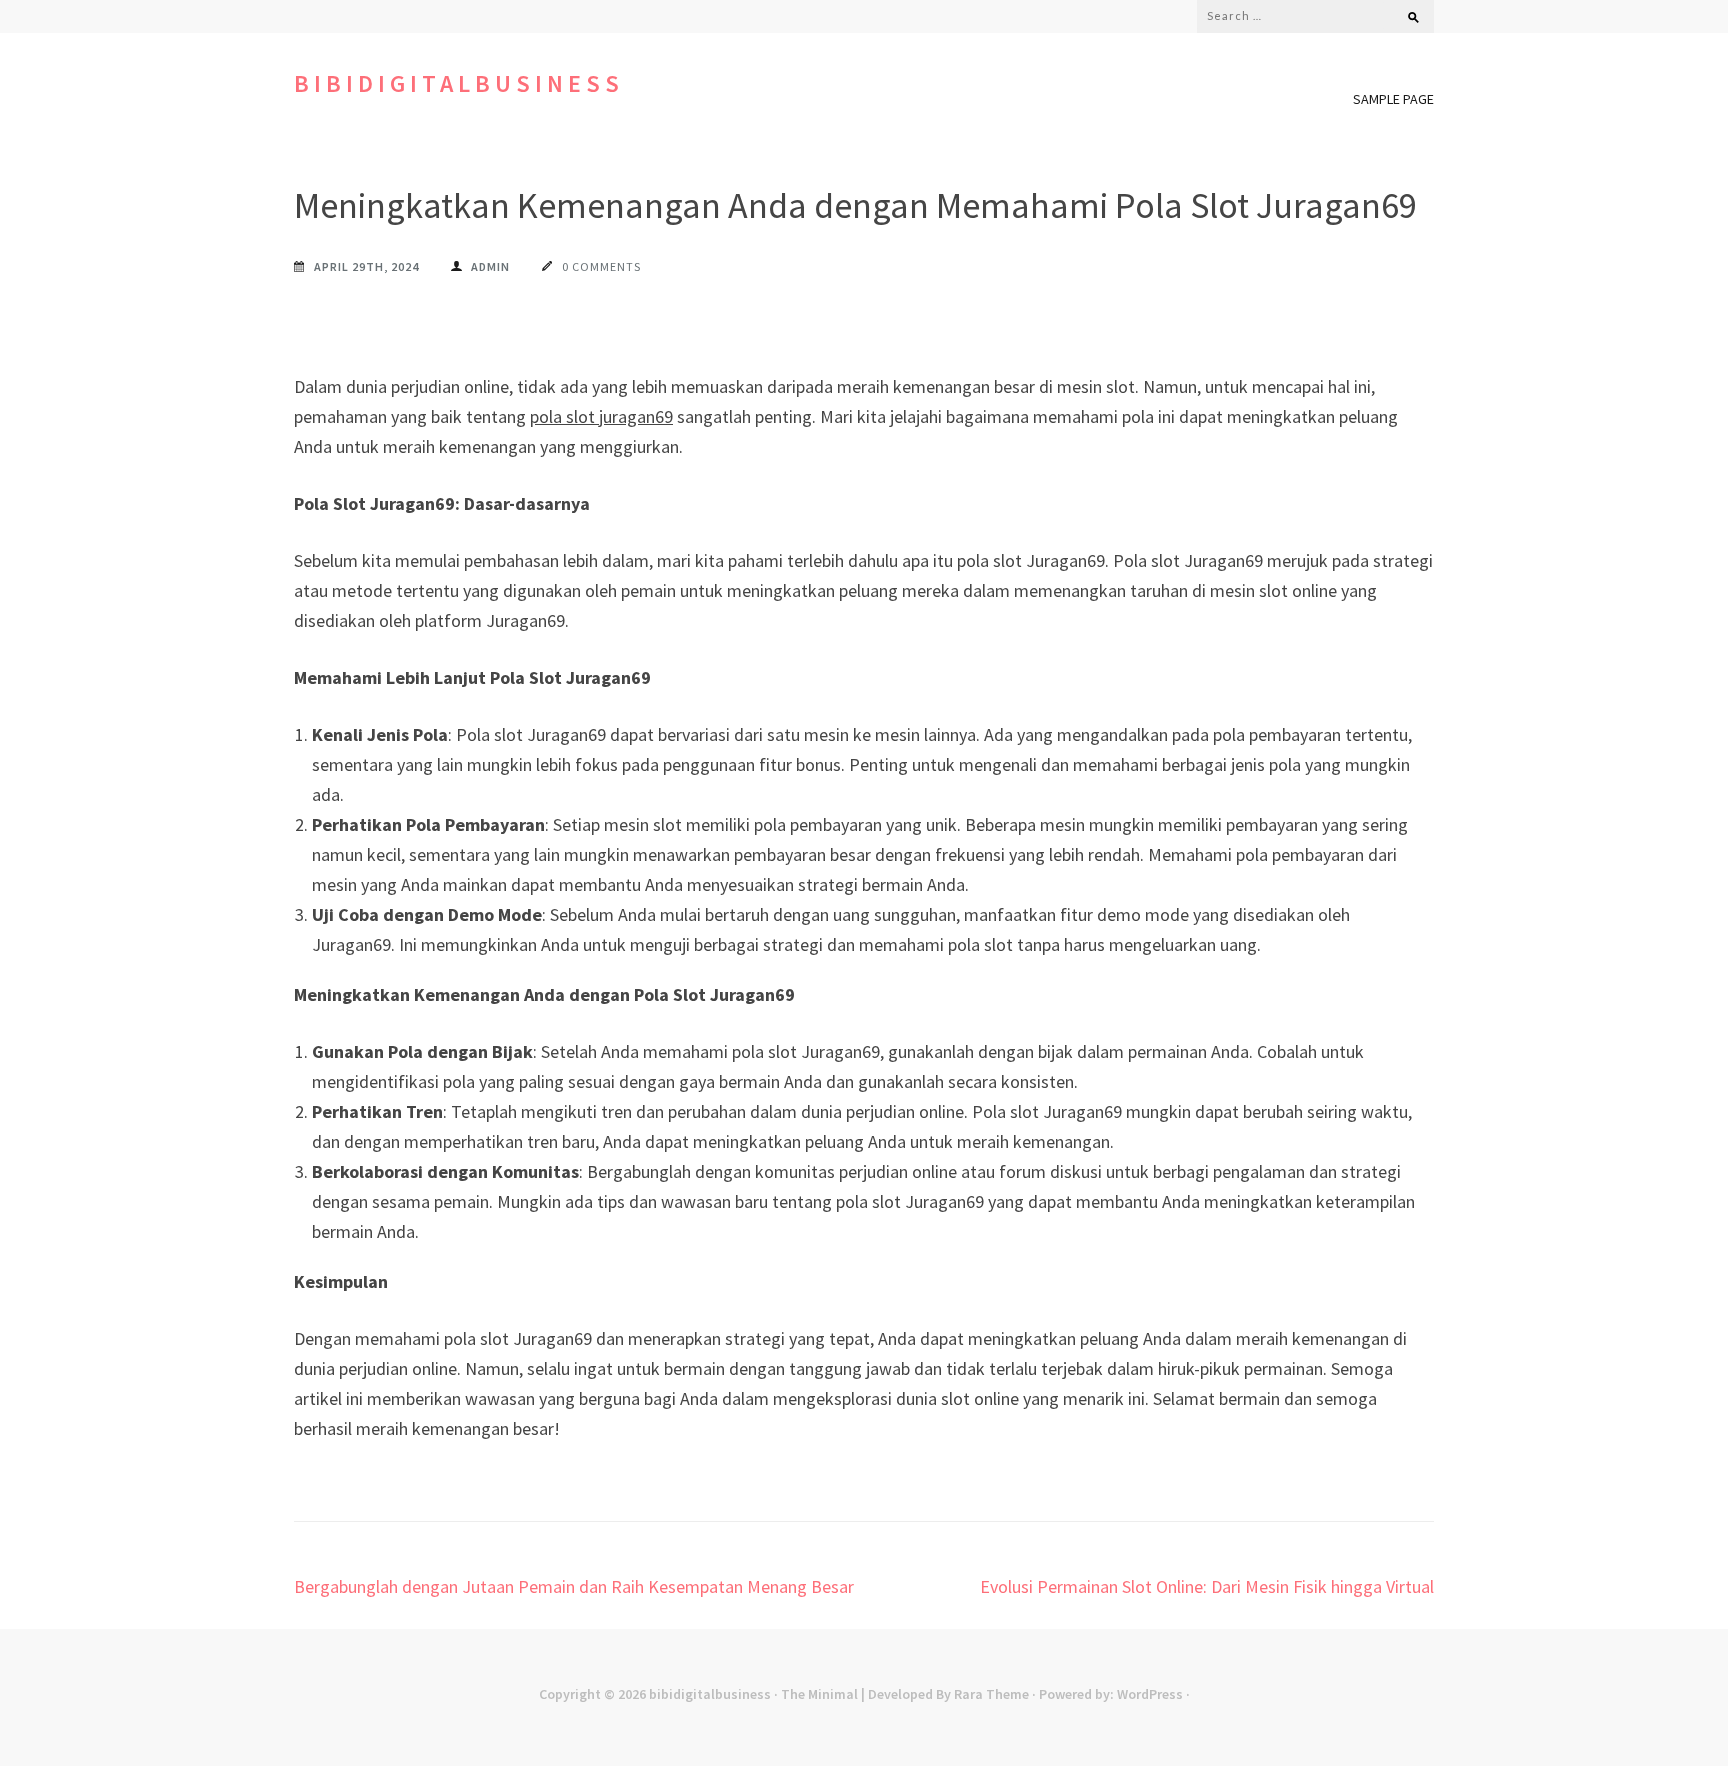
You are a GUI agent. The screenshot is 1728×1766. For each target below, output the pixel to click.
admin (490, 266)
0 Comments (601, 266)
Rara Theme (991, 1694)
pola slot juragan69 (601, 416)
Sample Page (1393, 99)
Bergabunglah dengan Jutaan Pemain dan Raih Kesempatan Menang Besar (574, 1586)
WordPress (1150, 1694)
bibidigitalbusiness (459, 83)
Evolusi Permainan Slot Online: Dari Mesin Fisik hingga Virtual (1207, 1586)
